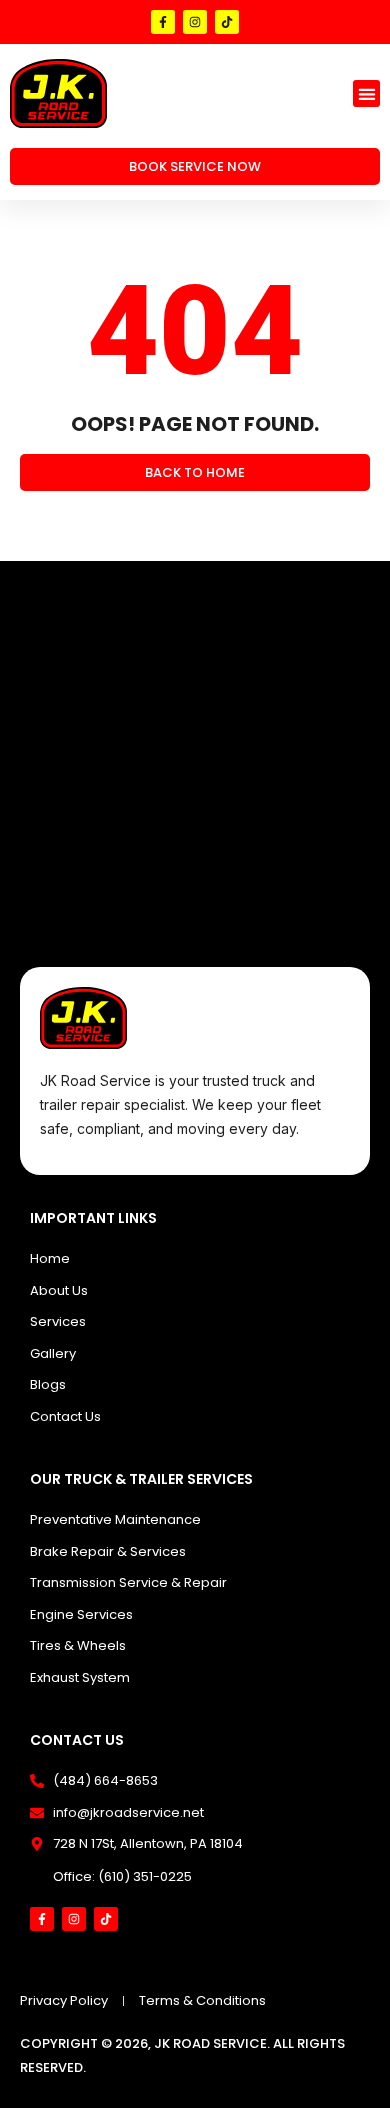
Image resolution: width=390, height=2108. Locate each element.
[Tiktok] (227, 22)
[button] (366, 93)
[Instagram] (195, 22)
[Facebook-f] (163, 22)
